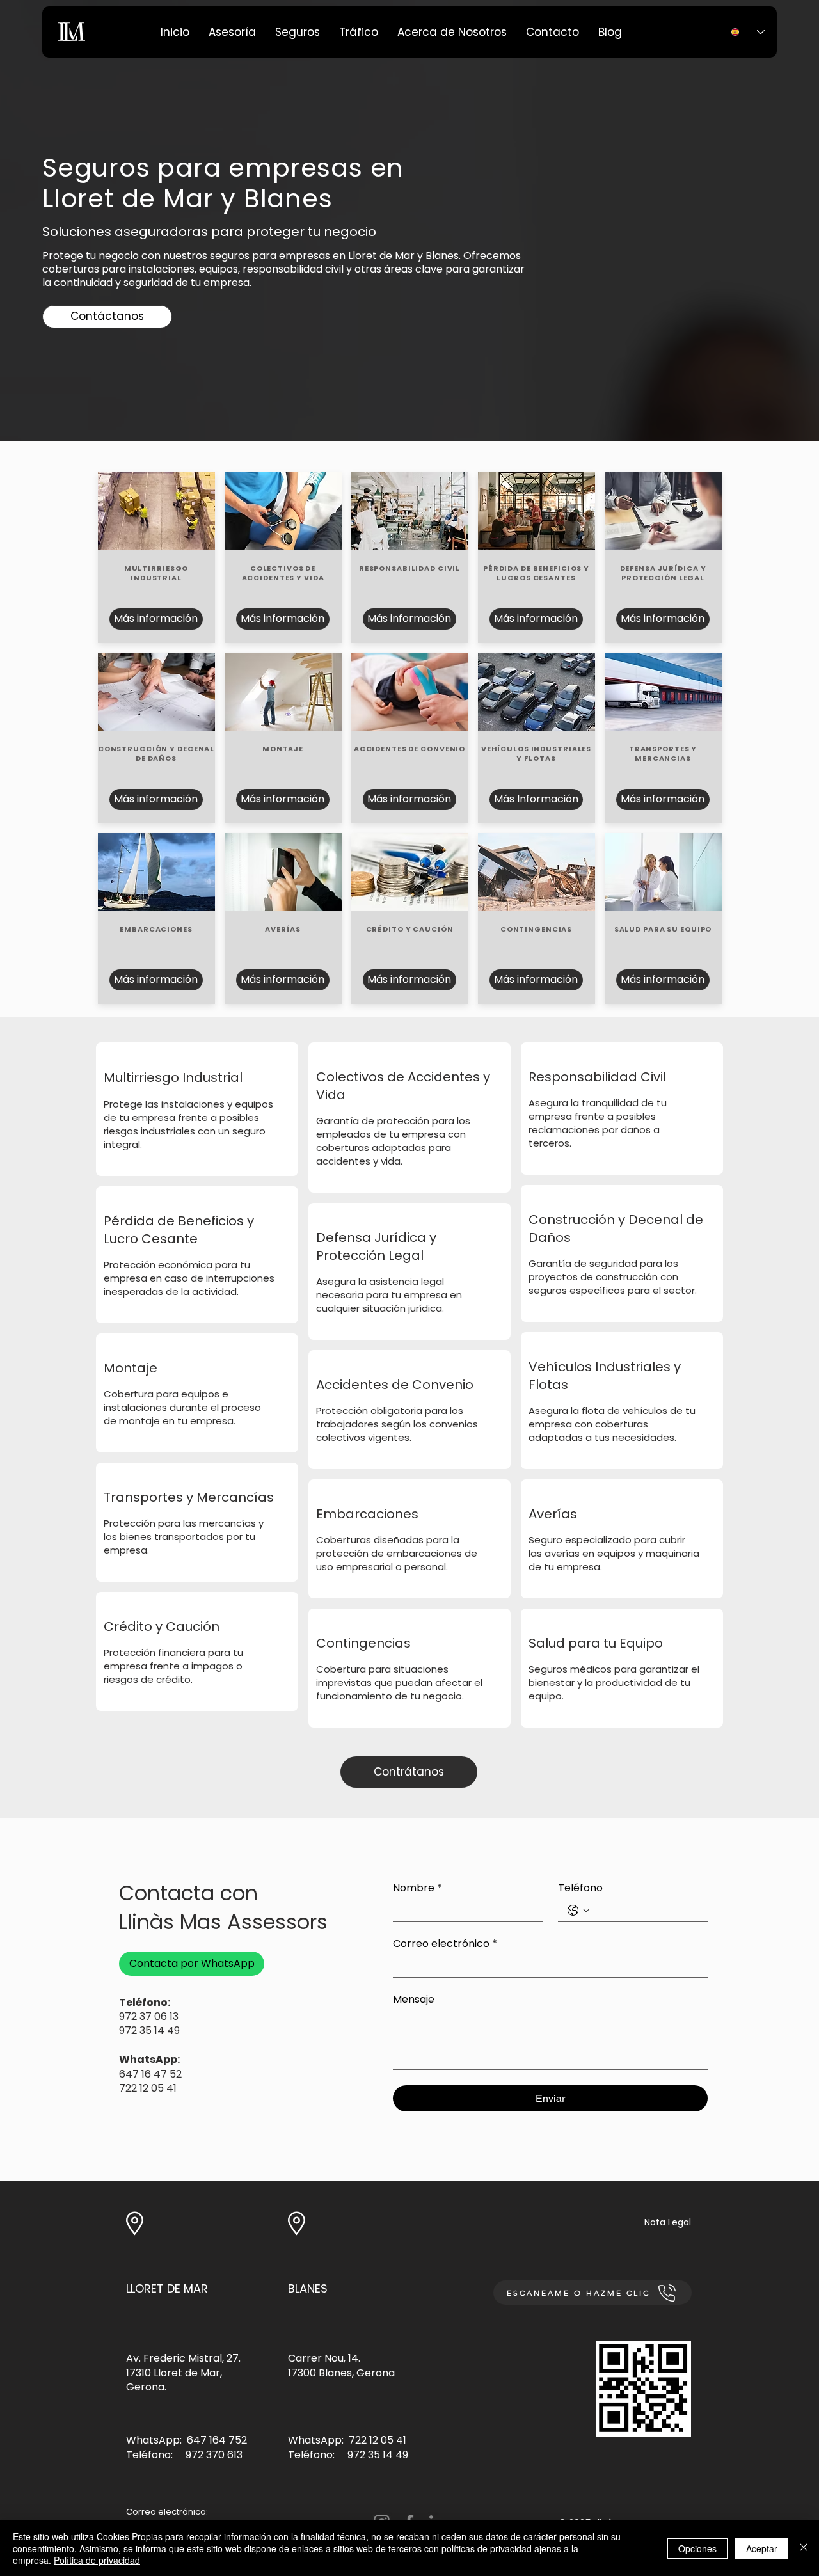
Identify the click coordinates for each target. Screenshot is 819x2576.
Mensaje (414, 2000)
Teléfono (580, 1888)
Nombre (417, 1888)
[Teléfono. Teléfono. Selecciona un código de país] (578, 1911)
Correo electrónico (445, 1944)
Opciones (697, 2548)
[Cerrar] (804, 2548)
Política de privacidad (97, 2560)
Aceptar (762, 2548)
